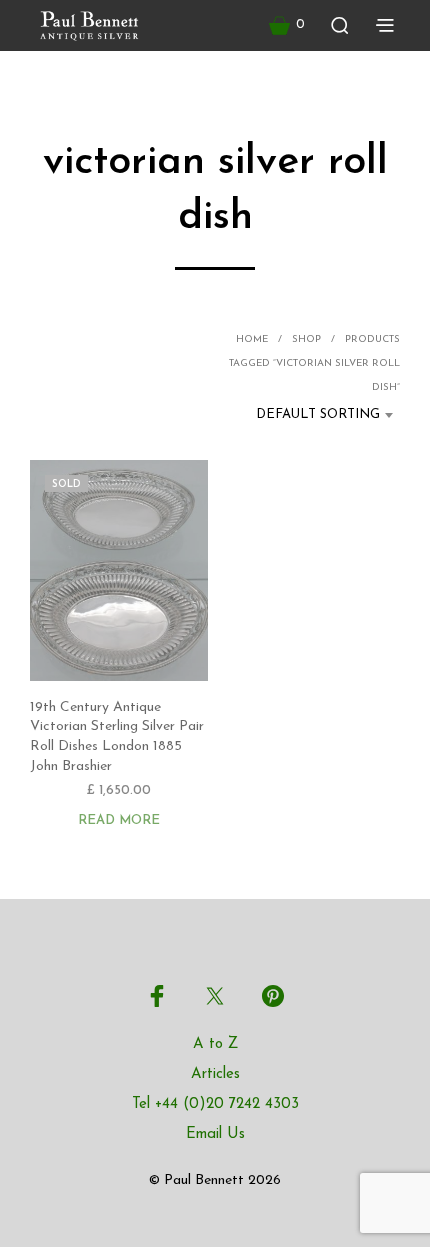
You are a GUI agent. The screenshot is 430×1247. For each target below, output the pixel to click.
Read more (119, 820)
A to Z (215, 1044)
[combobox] (311, 415)
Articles (215, 1074)
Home (252, 339)
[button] (287, 25)
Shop (306, 339)
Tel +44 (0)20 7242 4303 (215, 1104)
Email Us (215, 1134)
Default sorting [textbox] (318, 414)
